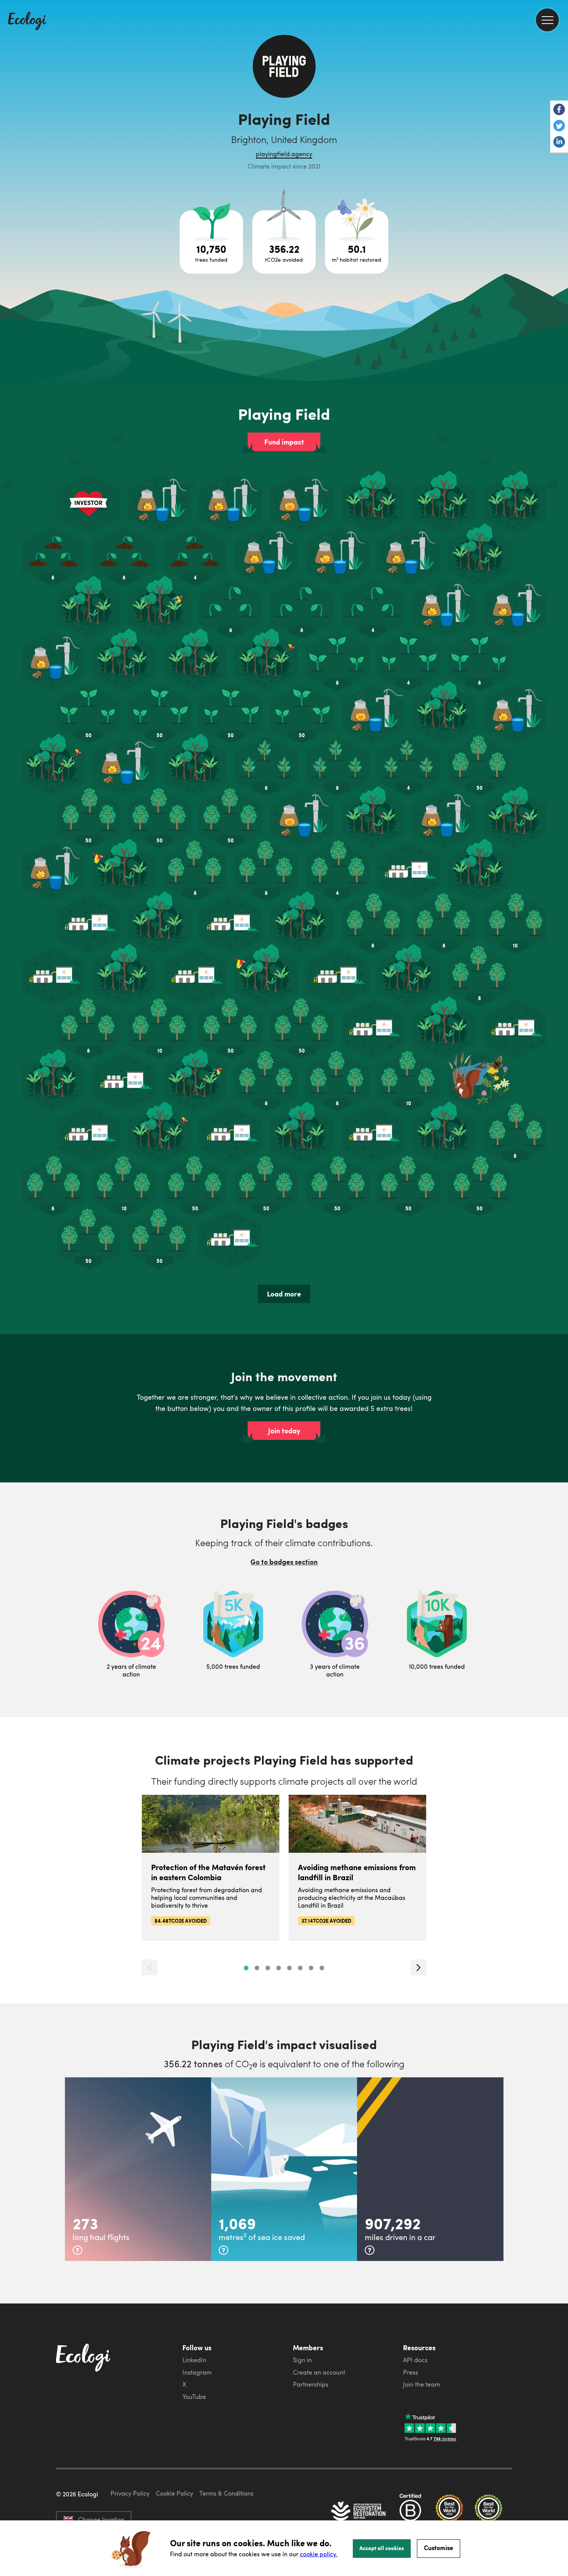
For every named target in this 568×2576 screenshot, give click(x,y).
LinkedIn (194, 2360)
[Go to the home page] (27, 22)
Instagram (197, 2372)
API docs (415, 2360)
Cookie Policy (174, 2493)
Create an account (319, 2372)
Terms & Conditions (226, 2493)
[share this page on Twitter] (559, 126)
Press (411, 2372)
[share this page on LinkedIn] (559, 143)
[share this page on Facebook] (559, 110)
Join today (284, 1431)
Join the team (422, 2384)
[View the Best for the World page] (449, 2512)
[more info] (77, 2250)
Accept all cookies (382, 2548)
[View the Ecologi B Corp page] (410, 2512)
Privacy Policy (130, 2493)
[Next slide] (418, 1967)
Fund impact (284, 442)
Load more (284, 1294)
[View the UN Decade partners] (359, 2512)
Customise (439, 2548)
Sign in (302, 2360)
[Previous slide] (150, 1967)
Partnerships (311, 2384)
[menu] (547, 20)
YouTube (194, 2397)
